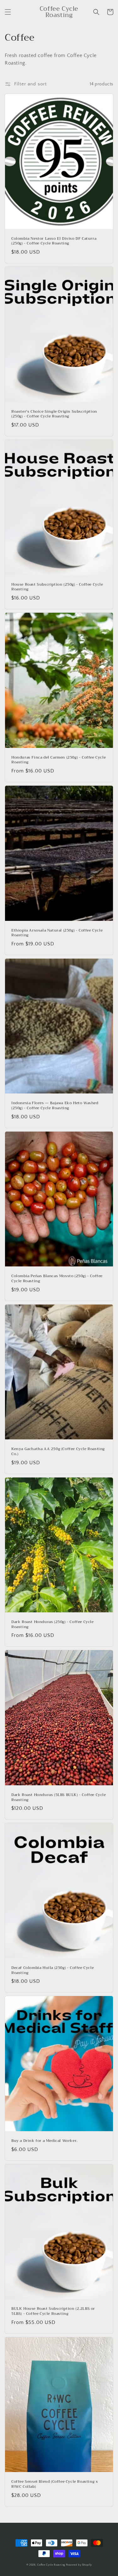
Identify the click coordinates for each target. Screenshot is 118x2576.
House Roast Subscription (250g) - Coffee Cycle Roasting (57, 587)
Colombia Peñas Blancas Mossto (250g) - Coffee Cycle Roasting (57, 1279)
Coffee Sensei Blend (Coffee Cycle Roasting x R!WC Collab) (55, 2484)
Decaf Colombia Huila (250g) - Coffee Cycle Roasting (53, 1970)
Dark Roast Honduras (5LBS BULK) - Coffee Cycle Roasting (59, 1797)
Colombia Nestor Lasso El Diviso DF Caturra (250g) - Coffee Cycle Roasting (54, 241)
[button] (8, 12)
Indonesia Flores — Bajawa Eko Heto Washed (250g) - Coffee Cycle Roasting (55, 1106)
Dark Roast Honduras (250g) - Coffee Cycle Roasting (53, 1624)
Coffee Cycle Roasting (51, 2565)
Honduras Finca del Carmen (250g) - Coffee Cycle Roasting (59, 760)
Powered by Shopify (79, 2565)
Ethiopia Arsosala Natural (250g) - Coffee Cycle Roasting (57, 933)
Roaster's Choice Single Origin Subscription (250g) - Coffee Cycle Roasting (54, 414)
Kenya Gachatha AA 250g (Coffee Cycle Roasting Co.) (58, 1452)
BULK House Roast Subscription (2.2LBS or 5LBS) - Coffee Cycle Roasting (53, 2311)
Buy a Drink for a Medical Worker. (45, 2141)
